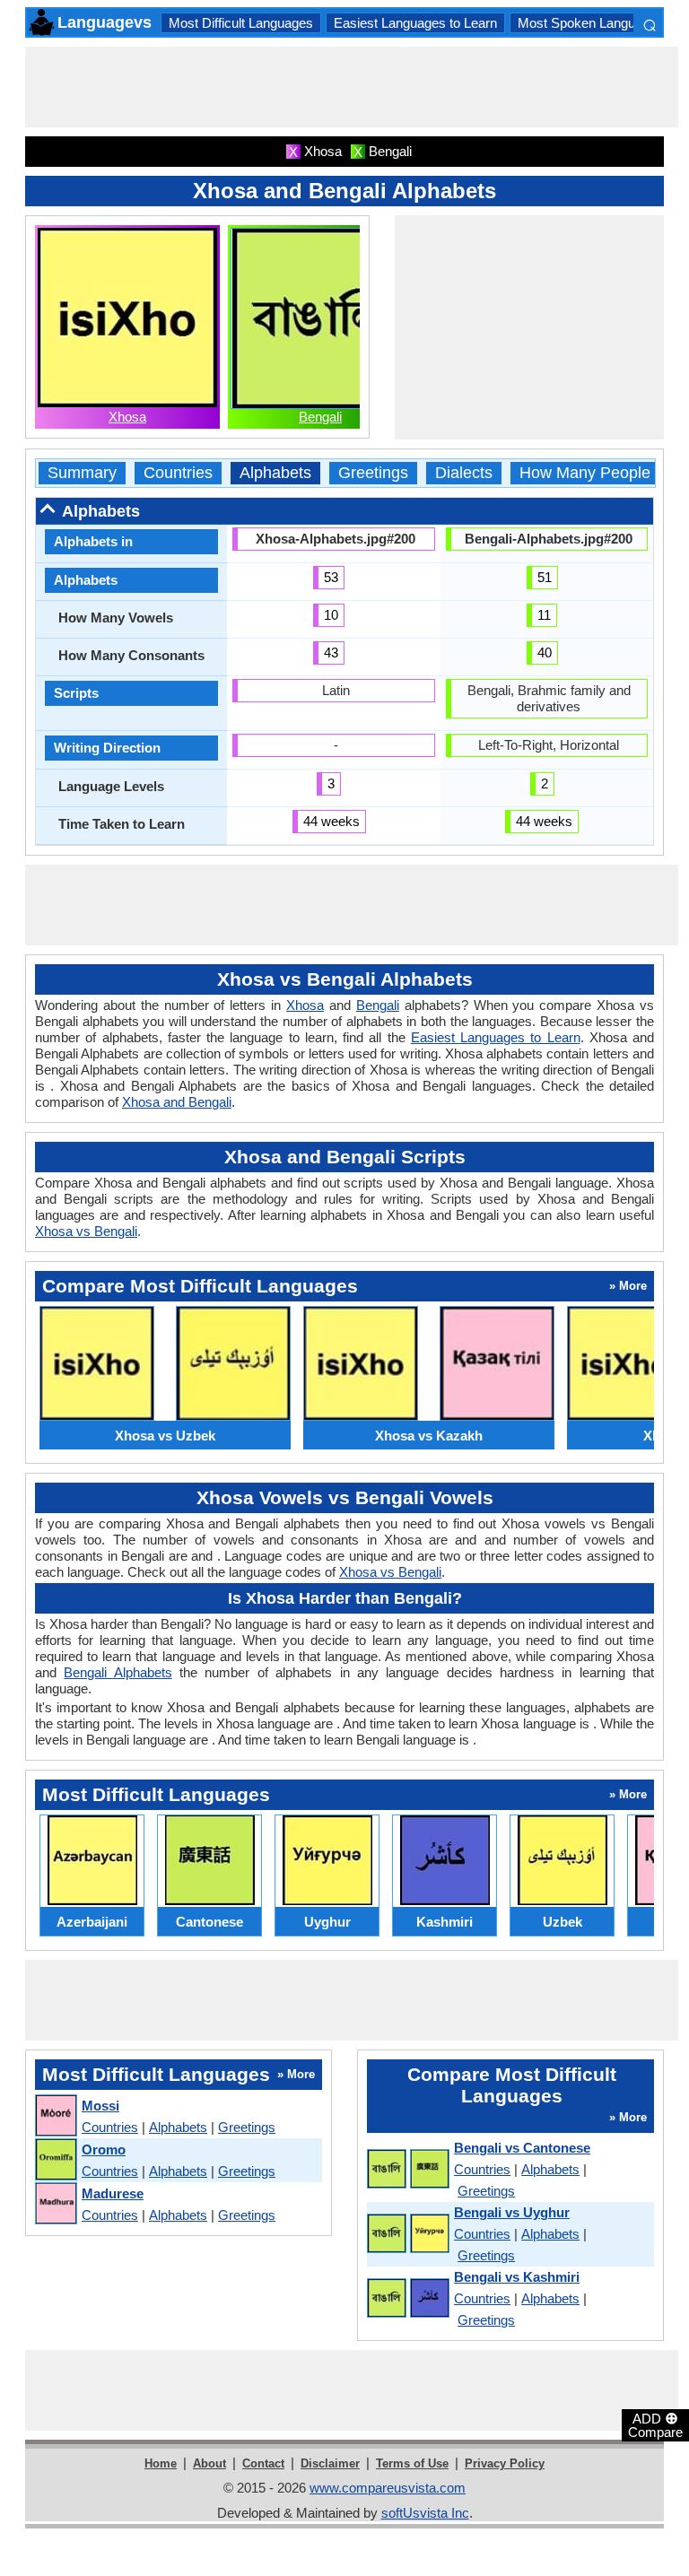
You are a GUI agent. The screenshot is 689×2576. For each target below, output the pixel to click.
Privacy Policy (505, 2463)
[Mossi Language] (55, 2116)
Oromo (104, 2150)
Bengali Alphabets (118, 1672)
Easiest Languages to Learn (415, 23)
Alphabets (275, 473)
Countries (178, 473)
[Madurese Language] (55, 2204)
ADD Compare (655, 2424)
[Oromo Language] (55, 2160)
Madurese (113, 2193)
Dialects (464, 473)
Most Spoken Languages (591, 23)
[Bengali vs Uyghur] (407, 2234)
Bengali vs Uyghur (512, 2212)
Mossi (100, 2106)
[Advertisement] (352, 87)
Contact (263, 2463)
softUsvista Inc (425, 2513)
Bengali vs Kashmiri (517, 2277)
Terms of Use (412, 2463)
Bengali (320, 417)
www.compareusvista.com (388, 2488)
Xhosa (127, 417)
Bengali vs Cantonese (522, 2148)
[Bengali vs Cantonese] (407, 2170)
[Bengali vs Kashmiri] (407, 2299)
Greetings (373, 473)
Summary (82, 473)
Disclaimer (330, 2463)
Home (161, 2463)
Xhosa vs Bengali (86, 1231)
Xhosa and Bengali (177, 1102)
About (209, 2463)
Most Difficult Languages (241, 23)
